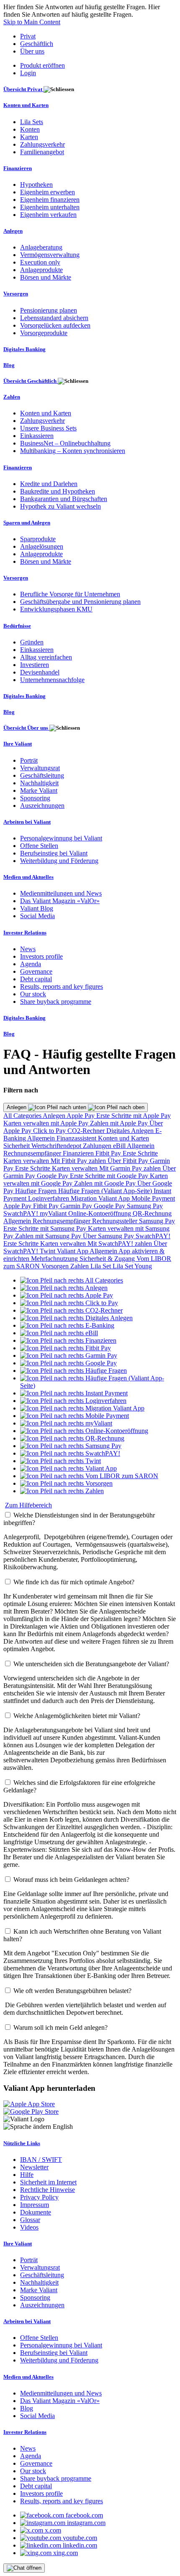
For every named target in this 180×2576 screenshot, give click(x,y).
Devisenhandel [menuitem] (40, 672)
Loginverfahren (49, 1198)
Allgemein (42, 1138)
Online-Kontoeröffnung (100, 1213)
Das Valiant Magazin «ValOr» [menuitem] (60, 901)
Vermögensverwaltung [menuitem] (50, 255)
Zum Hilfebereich (28, 1505)
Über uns (32, 51)
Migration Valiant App (101, 1198)
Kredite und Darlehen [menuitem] (49, 484)
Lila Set (102, 1266)
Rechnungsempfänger (33, 1153)
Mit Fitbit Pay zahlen (79, 1161)
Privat (28, 36)
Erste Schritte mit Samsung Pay (46, 1228)
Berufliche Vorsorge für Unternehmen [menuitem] (70, 594)
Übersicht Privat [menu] (23, 89)
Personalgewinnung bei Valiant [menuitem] (61, 838)
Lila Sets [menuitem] (32, 122)
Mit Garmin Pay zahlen (131, 1168)
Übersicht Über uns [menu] (26, 728)
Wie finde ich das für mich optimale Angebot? (74, 1582)
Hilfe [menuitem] (27, 2175)
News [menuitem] (28, 949)
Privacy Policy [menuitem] (39, 2197)
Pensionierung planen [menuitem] (49, 310)
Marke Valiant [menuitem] (39, 790)
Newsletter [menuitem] (34, 2167)
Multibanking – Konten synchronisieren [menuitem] (73, 451)
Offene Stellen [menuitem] (39, 846)
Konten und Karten (123, 1138)
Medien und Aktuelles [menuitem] (28, 877)
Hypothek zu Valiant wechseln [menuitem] (60, 506)
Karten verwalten (27, 1161)
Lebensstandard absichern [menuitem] (54, 318)
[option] (72, 1280)
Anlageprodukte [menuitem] (41, 270)
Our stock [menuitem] (33, 994)
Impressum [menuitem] (35, 2205)
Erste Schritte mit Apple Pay (134, 1116)
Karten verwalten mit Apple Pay (47, 1123)
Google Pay (53, 1176)
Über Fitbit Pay (129, 1161)
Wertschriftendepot (57, 1146)
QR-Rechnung (152, 1213)
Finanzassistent (77, 1138)
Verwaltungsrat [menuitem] (40, 768)
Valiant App (73, 1251)
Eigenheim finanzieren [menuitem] (50, 200)
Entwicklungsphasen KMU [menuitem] (56, 609)
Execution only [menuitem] (40, 262)
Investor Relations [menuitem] (25, 933)
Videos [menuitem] (29, 2227)
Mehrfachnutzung (55, 1259)
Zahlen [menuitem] (12, 397)
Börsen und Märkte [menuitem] (46, 277)
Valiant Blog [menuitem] (37, 908)
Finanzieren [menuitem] (18, 168)
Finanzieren (79, 1153)
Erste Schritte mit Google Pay (110, 1176)
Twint (48, 1251)
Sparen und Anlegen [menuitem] (27, 523)
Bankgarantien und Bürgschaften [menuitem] (64, 499)
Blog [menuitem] (9, 365)
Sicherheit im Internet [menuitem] (48, 2182)
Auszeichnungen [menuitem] (42, 806)
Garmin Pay (77, 1206)
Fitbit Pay (109, 1153)
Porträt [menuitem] (29, 760)
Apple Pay (81, 1116)
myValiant (54, 1213)
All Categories (23, 1116)
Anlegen (17, 1107)
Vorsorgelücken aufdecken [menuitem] (55, 325)
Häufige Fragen (37, 1191)
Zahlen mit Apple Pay (120, 1123)
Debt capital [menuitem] (36, 979)
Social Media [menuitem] (37, 916)
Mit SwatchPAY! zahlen (121, 1243)
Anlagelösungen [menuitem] (42, 546)
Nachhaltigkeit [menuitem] (39, 783)
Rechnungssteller (116, 1221)
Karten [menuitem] (29, 137)
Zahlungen (98, 1146)
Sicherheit (17, 1146)
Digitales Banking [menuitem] (24, 349)
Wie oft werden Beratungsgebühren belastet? (72, 1991)
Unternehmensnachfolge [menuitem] (52, 680)
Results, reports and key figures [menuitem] (62, 986)
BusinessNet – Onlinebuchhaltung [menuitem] (65, 443)
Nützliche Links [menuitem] (22, 2143)
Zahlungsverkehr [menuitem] (42, 144)
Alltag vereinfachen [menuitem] (46, 657)
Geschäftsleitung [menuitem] (42, 775)
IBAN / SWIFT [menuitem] (41, 2160)
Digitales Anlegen (131, 1131)
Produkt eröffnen (42, 65)
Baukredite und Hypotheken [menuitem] (58, 491)
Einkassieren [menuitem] (37, 436)
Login (28, 73)
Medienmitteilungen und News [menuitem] (61, 893)
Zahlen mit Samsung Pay (49, 1236)
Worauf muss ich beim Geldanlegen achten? (71, 1880)
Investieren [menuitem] (35, 665)
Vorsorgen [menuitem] (16, 294)
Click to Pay (50, 1131)
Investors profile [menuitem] (41, 956)
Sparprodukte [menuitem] (38, 539)
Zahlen (80, 1266)
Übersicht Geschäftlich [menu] (31, 381)
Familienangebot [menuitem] (42, 152)
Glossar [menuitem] (30, 2220)
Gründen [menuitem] (32, 642)
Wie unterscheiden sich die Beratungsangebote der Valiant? (91, 1664)
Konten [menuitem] (30, 129)
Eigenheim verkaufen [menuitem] (48, 215)
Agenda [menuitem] (31, 964)
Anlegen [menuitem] (13, 231)
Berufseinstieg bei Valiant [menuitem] (54, 853)
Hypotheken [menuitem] (36, 185)
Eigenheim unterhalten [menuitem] (50, 207)
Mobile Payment (153, 1198)
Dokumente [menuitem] (36, 2212)
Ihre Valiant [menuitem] (18, 744)
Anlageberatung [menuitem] (41, 247)
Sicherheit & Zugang (108, 1259)
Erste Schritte (140, 1153)
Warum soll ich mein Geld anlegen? (60, 2027)
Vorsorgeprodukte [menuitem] (44, 333)
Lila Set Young (132, 1266)
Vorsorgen (56, 1266)
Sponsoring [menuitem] (35, 798)
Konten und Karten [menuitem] (26, 105)
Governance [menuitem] (36, 971)
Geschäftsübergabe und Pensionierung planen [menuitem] (80, 602)
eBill (120, 1146)
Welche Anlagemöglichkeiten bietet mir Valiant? (77, 1716)
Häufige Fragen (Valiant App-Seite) (106, 1191)
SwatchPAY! (22, 1213)
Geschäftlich (37, 44)
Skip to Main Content (32, 22)
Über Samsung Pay (109, 1236)
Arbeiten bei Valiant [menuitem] (27, 822)
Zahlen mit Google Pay (106, 1183)
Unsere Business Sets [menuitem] (48, 428)
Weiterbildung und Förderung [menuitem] (59, 861)
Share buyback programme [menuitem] (56, 1002)
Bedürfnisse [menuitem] (17, 626)
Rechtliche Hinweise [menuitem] (48, 2190)
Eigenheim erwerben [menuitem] (48, 192)
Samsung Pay (145, 1206)
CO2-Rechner (87, 1131)
